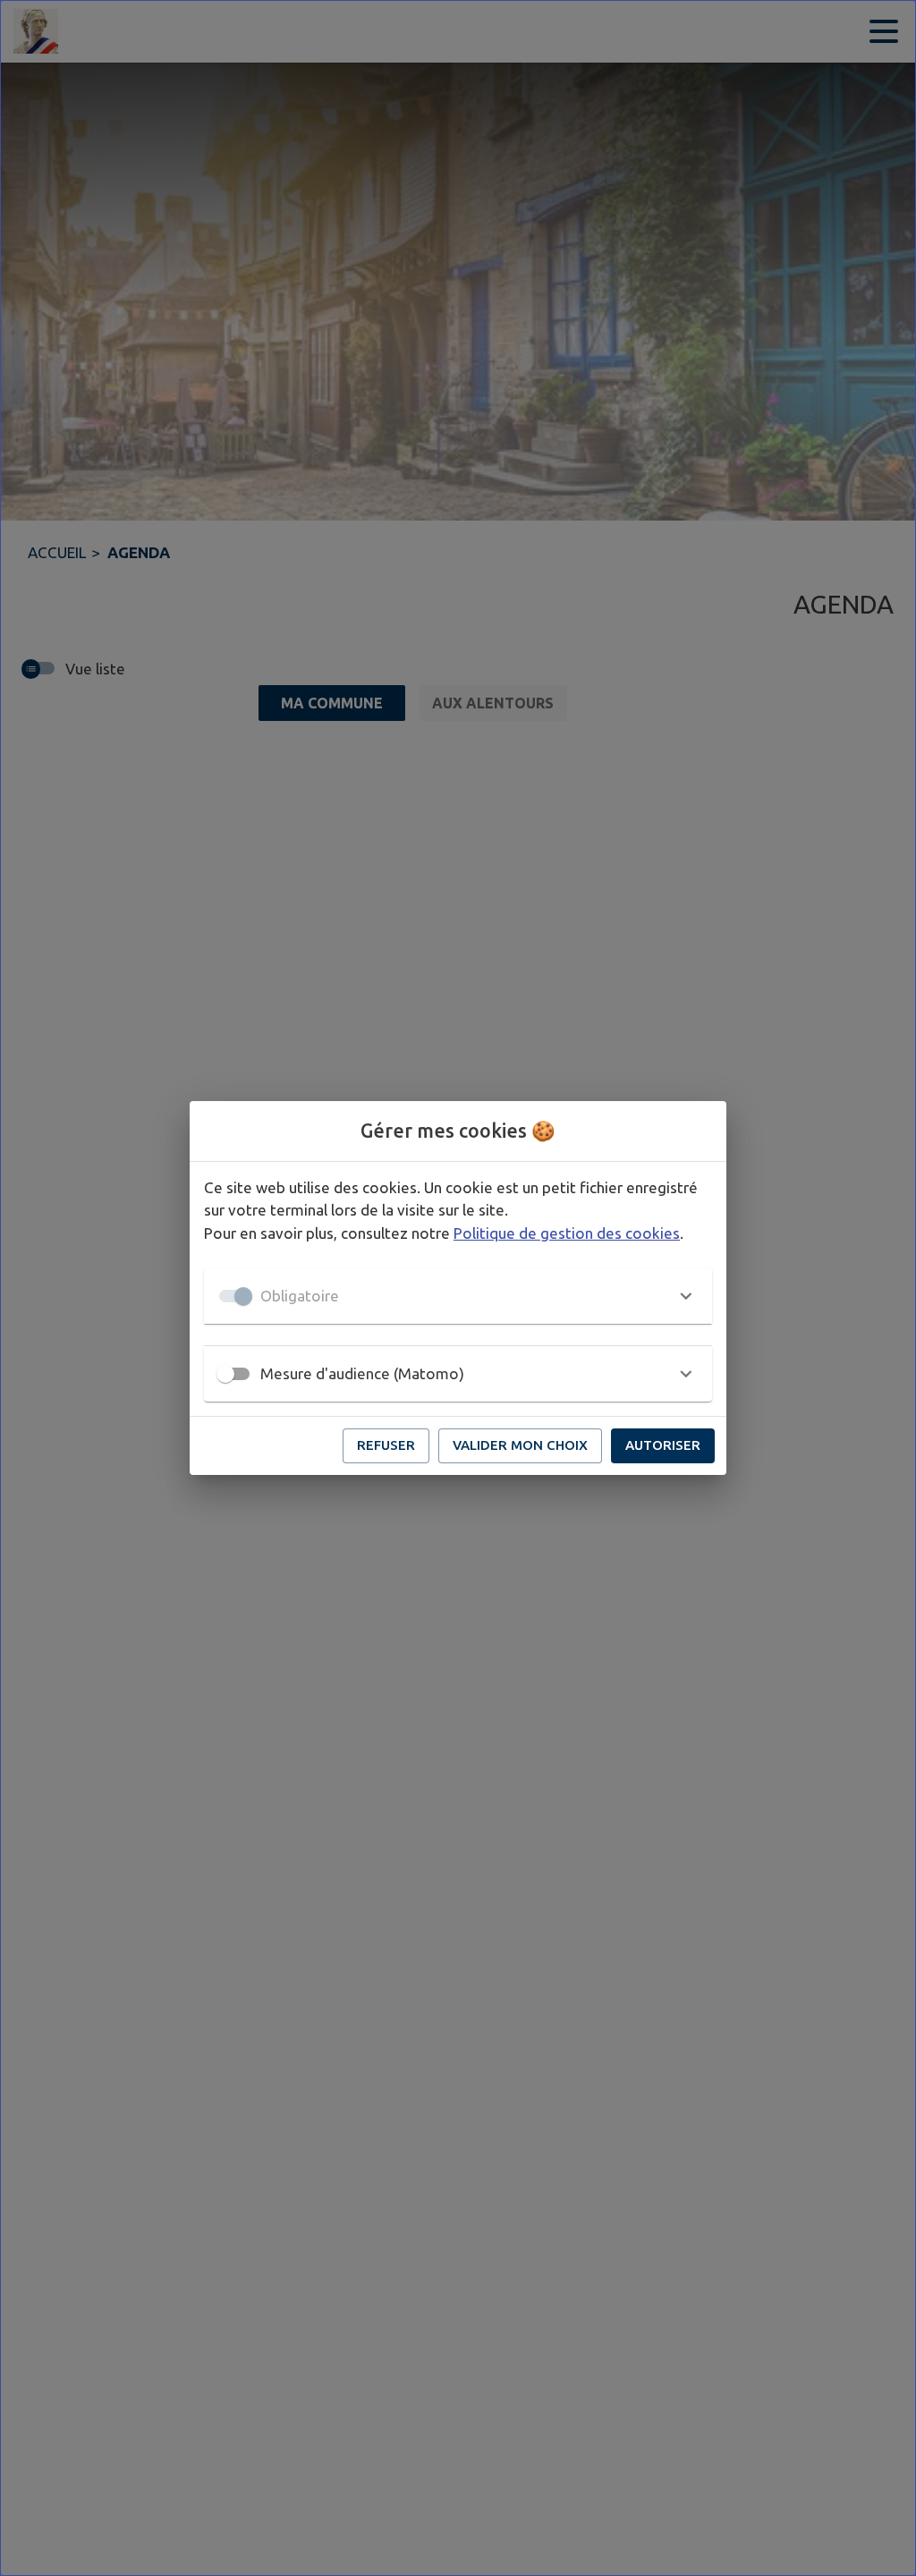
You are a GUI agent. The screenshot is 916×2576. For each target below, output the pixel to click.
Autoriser (663, 1445)
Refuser (386, 1445)
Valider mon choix (520, 1445)
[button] (458, 1296)
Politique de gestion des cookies (567, 1233)
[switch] (225, 1374)
